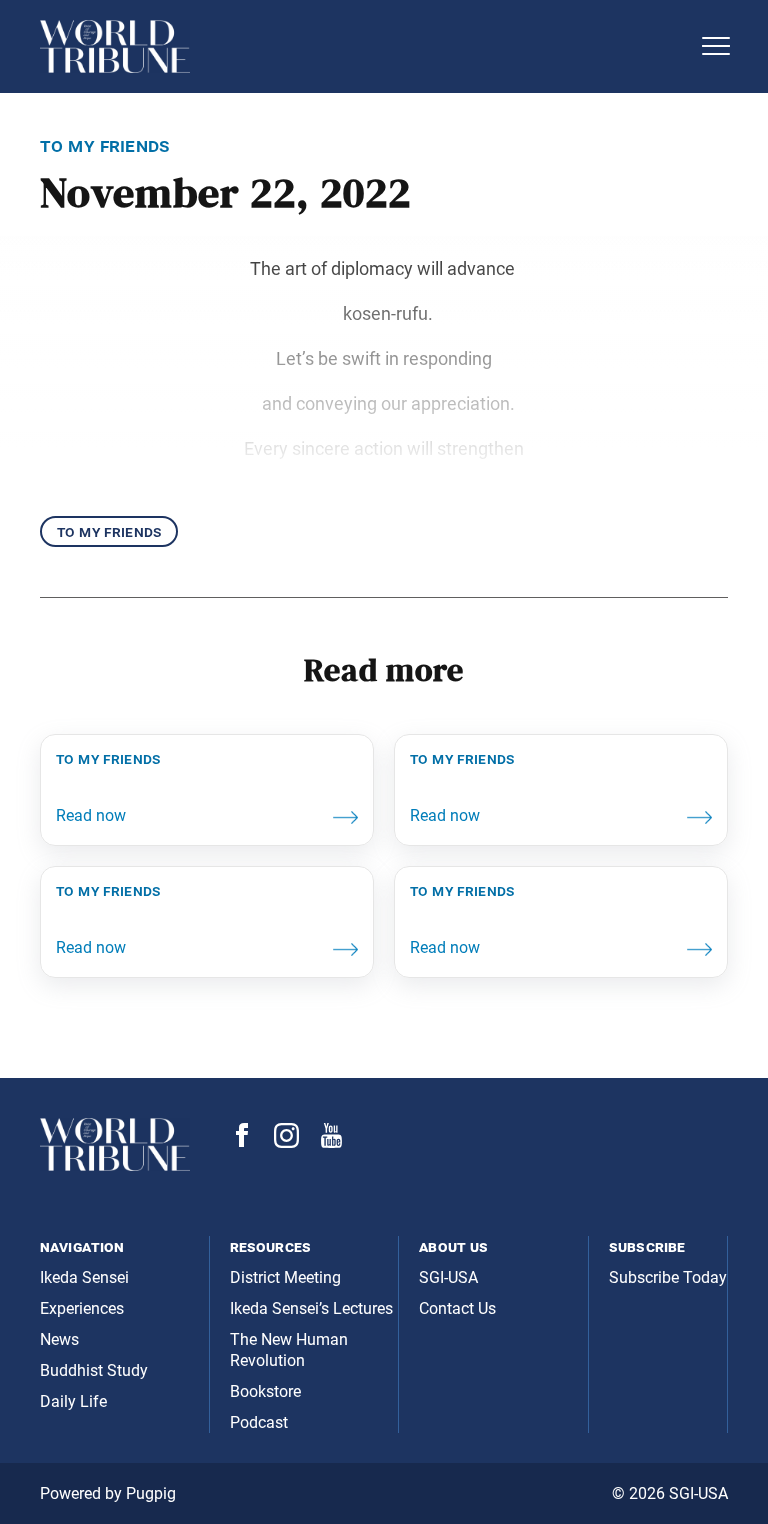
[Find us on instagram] (286, 1142)
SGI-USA (448, 1277)
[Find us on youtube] (331, 1142)
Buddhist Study (94, 1370)
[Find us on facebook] (242, 1141)
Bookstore (265, 1391)
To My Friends (109, 531)
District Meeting (285, 1277)
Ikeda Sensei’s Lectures (311, 1308)
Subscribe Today (668, 1277)
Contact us (457, 1308)
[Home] (364, 46)
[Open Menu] (716, 46)
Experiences (82, 1308)
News (59, 1339)
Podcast (259, 1422)
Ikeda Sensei (84, 1277)
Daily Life (73, 1401)
